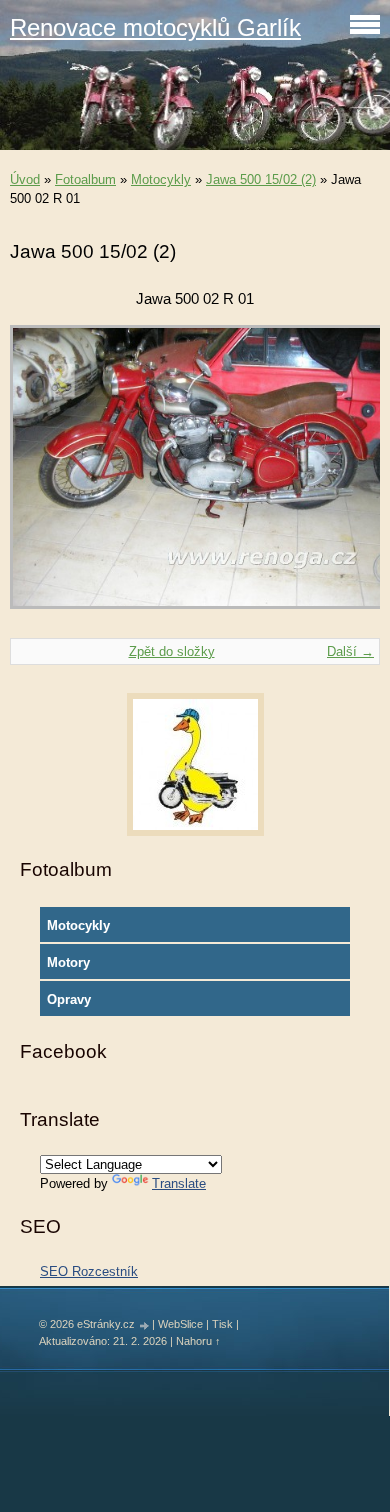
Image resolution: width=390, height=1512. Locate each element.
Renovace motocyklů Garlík (155, 27)
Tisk (222, 1324)
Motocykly (161, 179)
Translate (179, 1183)
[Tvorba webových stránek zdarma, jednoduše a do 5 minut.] (145, 1325)
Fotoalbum (85, 179)
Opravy (69, 999)
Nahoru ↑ (198, 1341)
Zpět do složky (172, 651)
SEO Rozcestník (89, 1271)
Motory (68, 962)
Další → (350, 651)
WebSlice (180, 1324)
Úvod (25, 179)
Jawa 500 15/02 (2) (261, 179)
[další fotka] (347, 476)
